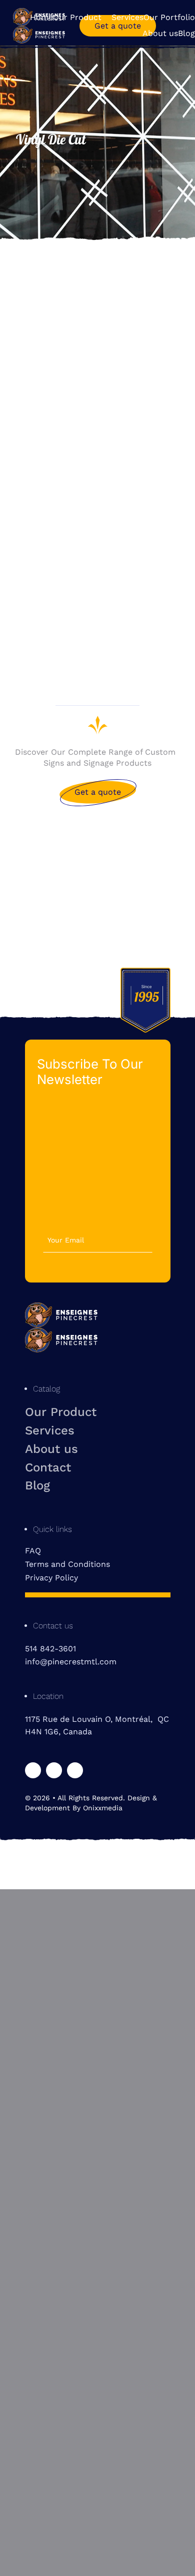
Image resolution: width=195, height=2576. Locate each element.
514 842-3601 (50, 1649)
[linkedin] (75, 1770)
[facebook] (33, 1770)
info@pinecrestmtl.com (71, 1662)
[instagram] (54, 1770)
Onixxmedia (103, 1808)
